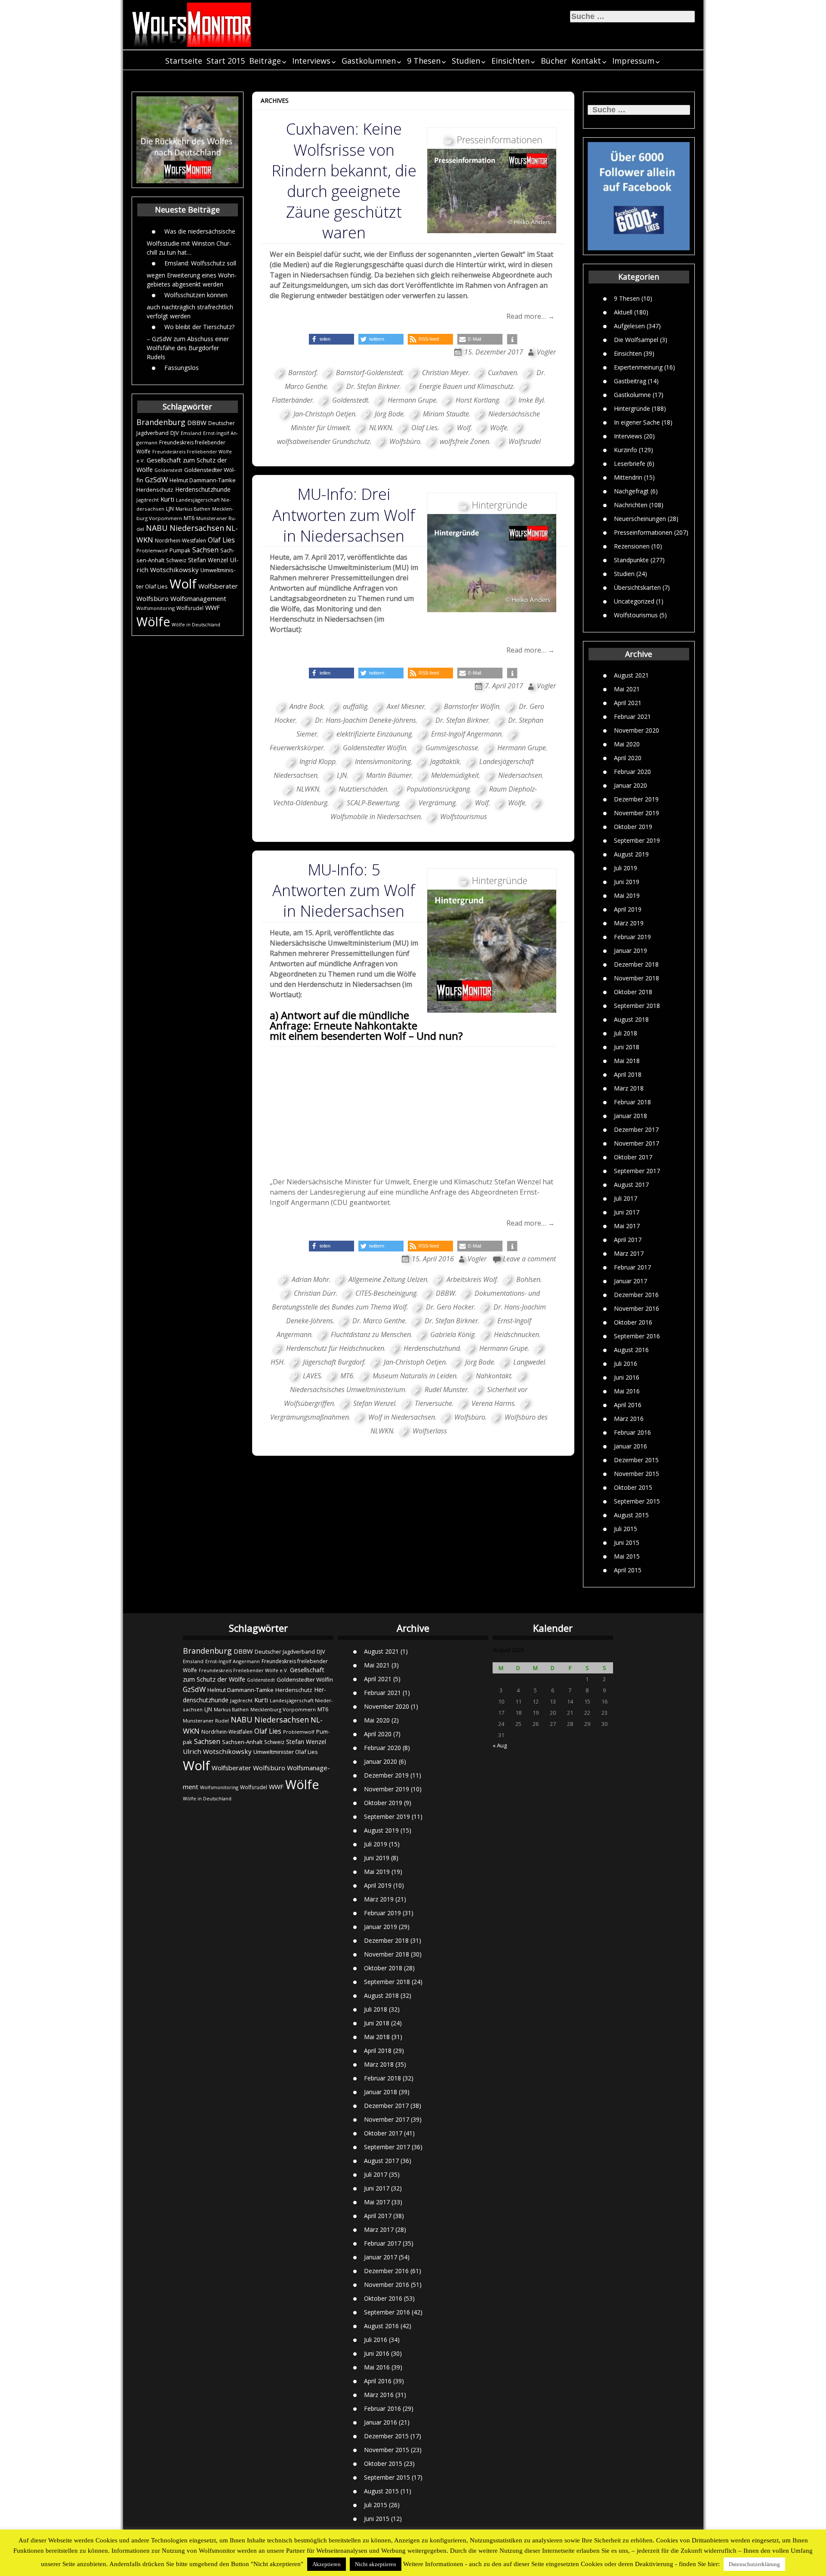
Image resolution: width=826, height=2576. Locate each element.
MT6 (189, 518)
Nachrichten (631, 504)
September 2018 (637, 1006)
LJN (170, 509)
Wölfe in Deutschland (196, 625)
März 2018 (629, 1088)
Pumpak (180, 550)
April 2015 (628, 1570)
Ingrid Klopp (317, 761)
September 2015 (637, 1501)
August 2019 (631, 854)
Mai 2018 (627, 1061)
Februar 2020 (632, 772)
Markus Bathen (193, 509)
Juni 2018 (627, 1047)
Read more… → (530, 316)
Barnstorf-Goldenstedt (369, 373)
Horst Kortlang (477, 400)
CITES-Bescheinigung (386, 1293)
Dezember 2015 (636, 1460)
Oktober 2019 (633, 827)
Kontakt (586, 61)
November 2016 (636, 1308)
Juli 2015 (626, 1529)
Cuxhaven (502, 373)
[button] (331, 339)
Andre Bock (307, 706)
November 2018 (636, 978)
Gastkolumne (632, 394)
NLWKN (381, 428)
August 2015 (631, 1515)
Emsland (191, 433)
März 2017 (629, 1253)
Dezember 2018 (636, 964)
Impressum (633, 61)
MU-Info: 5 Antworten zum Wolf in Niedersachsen (344, 890)
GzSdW (156, 479)
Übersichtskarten (637, 587)
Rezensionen (632, 546)
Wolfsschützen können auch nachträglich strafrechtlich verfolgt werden (190, 305)
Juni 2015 (627, 1542)
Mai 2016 (627, 1391)
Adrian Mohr (310, 1279)
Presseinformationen (643, 532)
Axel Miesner (406, 706)
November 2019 (636, 813)
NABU (157, 528)
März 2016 (629, 1419)
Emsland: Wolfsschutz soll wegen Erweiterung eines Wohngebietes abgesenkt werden (192, 273)
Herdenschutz (155, 490)
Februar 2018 (632, 1102)
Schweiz (176, 560)
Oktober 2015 (633, 1487)
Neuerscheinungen (640, 518)
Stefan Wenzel (208, 560)
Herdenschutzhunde (203, 489)
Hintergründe (632, 408)
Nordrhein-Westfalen (180, 541)
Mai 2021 (627, 689)
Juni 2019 (627, 882)
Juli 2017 (626, 1198)
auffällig (355, 706)
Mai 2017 (627, 1226)
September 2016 (637, 1336)
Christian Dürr (315, 1293)
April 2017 (628, 1240)
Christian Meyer (445, 373)
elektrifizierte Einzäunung (374, 734)
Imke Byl (531, 400)
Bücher (554, 61)
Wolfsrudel (190, 608)
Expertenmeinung (638, 367)
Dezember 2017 (636, 1129)
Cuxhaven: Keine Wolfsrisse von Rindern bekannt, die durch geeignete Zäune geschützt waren (344, 181)
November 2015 (636, 1474)
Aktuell (623, 312)
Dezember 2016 (636, 1295)
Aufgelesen (629, 325)
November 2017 (636, 1143)
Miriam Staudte (446, 414)
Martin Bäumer (389, 775)
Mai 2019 (627, 895)
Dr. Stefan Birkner (373, 386)
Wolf (183, 584)
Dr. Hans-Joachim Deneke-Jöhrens (365, 720)
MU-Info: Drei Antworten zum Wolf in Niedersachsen (344, 515)
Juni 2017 (627, 1212)
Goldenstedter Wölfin (374, 748)
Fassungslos (182, 367)
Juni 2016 (627, 1377)
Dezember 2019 (636, 799)
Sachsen (205, 550)
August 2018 (631, 1019)
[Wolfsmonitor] (192, 25)
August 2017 (631, 1185)
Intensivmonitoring (383, 761)
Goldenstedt (168, 470)
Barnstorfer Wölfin (472, 706)
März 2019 (629, 923)
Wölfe (153, 622)
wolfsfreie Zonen (464, 441)
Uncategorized (634, 601)
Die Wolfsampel (636, 339)
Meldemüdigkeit (455, 775)
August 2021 (631, 675)
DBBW (197, 422)
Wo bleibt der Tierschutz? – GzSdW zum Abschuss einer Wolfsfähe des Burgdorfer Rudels (191, 341)
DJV (175, 433)
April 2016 (628, 1405)
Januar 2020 (630, 785)
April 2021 (628, 703)
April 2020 (628, 758)
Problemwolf (152, 550)
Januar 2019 (630, 951)
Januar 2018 (630, 1116)
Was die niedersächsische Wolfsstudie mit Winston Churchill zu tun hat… (191, 241)
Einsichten (510, 61)
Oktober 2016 (633, 1322)
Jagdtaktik (445, 761)
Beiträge (265, 61)
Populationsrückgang (438, 789)
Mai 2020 (627, 744)
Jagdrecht (148, 500)
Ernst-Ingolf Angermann (466, 734)
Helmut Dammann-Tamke (203, 480)
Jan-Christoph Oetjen (324, 414)
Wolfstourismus (636, 615)
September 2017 (637, 1171)
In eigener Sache (637, 422)
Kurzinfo (626, 449)
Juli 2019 (626, 868)
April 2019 (628, 909)
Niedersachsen (197, 528)
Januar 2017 (630, 1281)
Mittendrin (628, 477)
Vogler (546, 352)
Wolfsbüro (153, 598)
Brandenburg (161, 422)
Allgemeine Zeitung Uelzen (388, 1279)
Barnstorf (302, 373)
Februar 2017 (632, 1267)
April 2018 (628, 1074)
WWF (213, 607)
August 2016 (631, 1350)
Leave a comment (529, 1259)
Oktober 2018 (633, 992)
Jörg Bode (389, 414)
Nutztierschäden (363, 789)
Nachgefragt (631, 491)
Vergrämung (437, 803)
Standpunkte (631, 559)
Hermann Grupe (412, 400)
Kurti (167, 499)
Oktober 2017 (633, 1157)
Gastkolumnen (369, 61)
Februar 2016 (632, 1432)
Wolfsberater (218, 586)
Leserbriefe (630, 463)
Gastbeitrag (630, 381)
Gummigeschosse (452, 748)
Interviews (311, 61)
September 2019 (637, 840)
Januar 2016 (630, 1446)
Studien (466, 61)
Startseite (184, 61)
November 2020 (636, 730)
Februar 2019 (632, 937)
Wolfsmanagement (198, 598)
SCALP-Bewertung (373, 803)
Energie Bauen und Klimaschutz (466, 386)
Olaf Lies (221, 540)
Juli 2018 (626, 1033)
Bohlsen (528, 1279)
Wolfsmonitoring (156, 608)
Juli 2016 (626, 1363)
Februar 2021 (632, 716)
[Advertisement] (413, 1112)
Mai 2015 (627, 1556)
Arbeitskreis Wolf (472, 1279)
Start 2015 (226, 61)
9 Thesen (424, 61)
